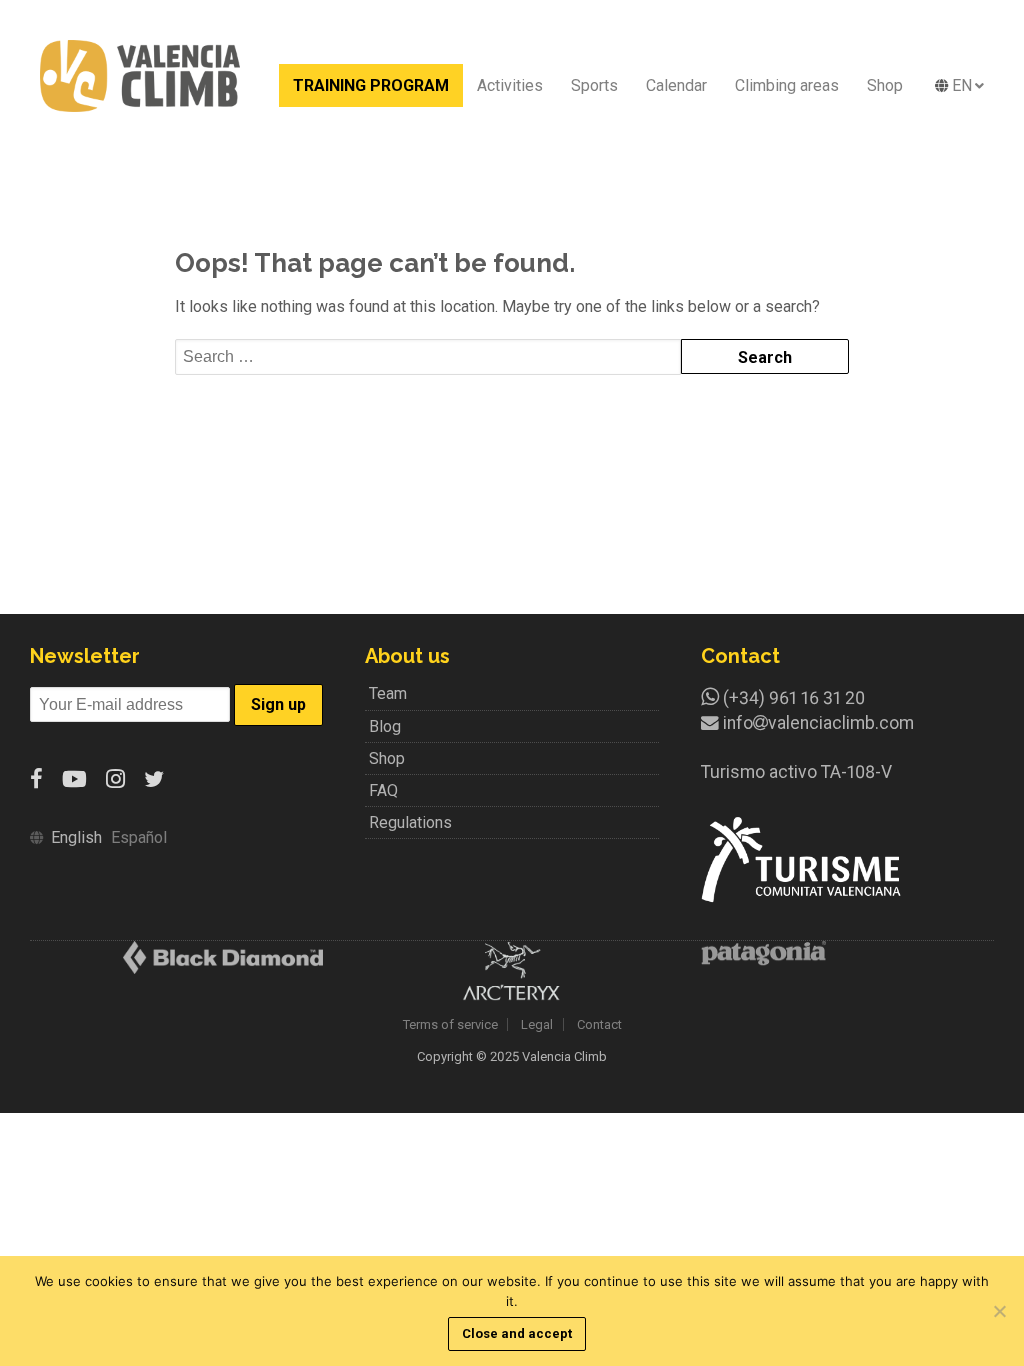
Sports (594, 85)
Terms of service (450, 1024)
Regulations (410, 822)
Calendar (676, 85)
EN (962, 85)
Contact (599, 1024)
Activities (510, 85)
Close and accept (517, 1333)
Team (388, 693)
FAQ (383, 790)
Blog (385, 726)
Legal (537, 1024)
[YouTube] (74, 779)
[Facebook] (36, 779)
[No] (999, 1311)
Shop (885, 85)
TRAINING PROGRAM (371, 85)
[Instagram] (115, 779)
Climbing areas (787, 85)
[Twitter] (154, 779)
